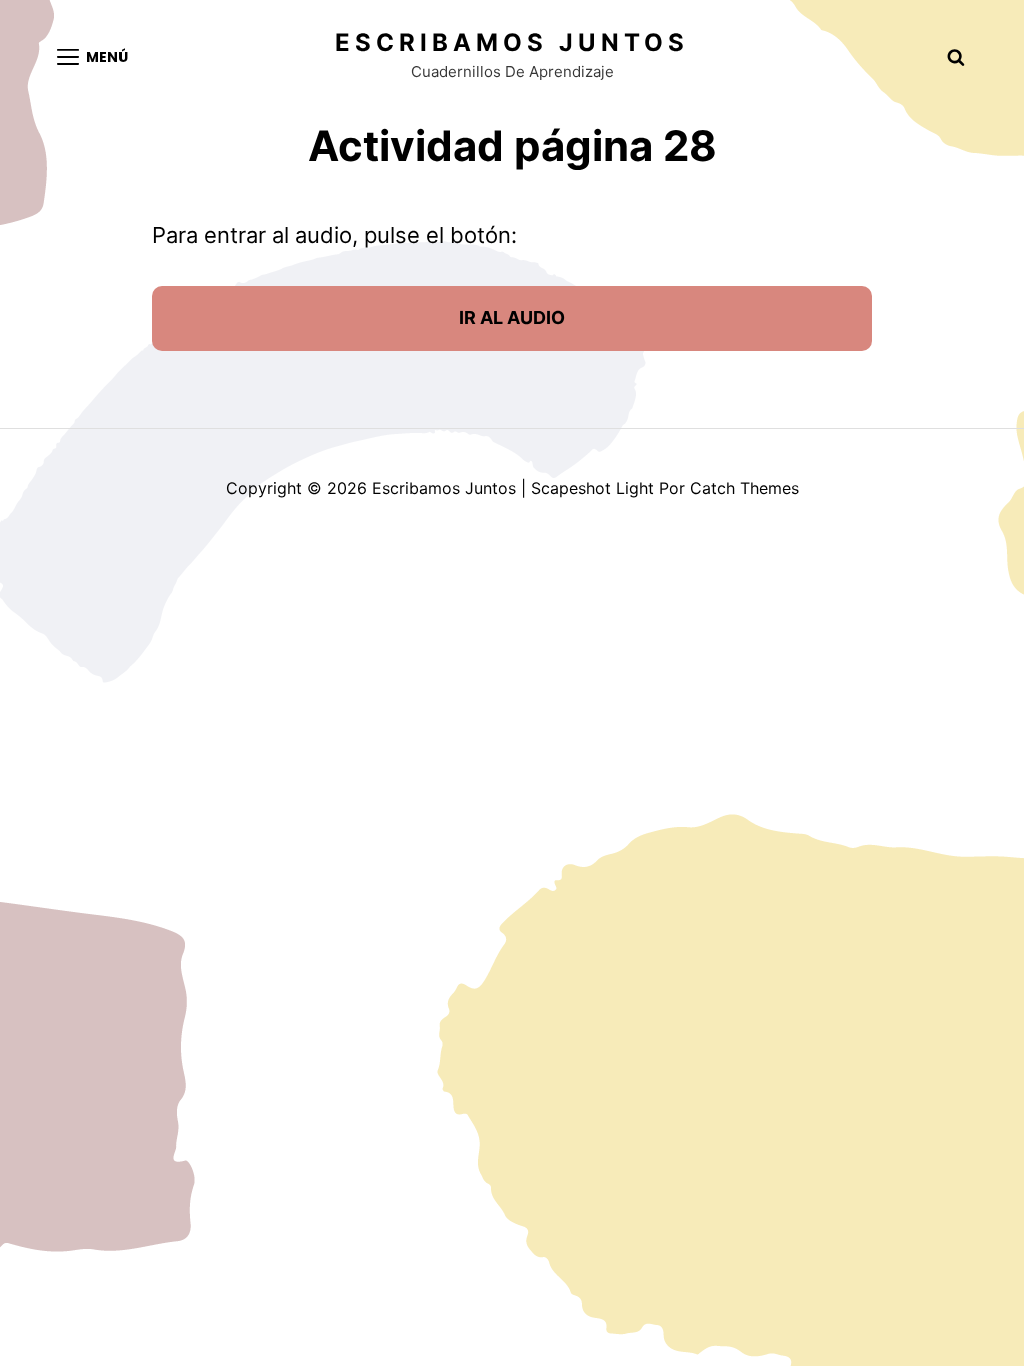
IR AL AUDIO (512, 317)
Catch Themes (744, 488)
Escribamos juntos (512, 42)
